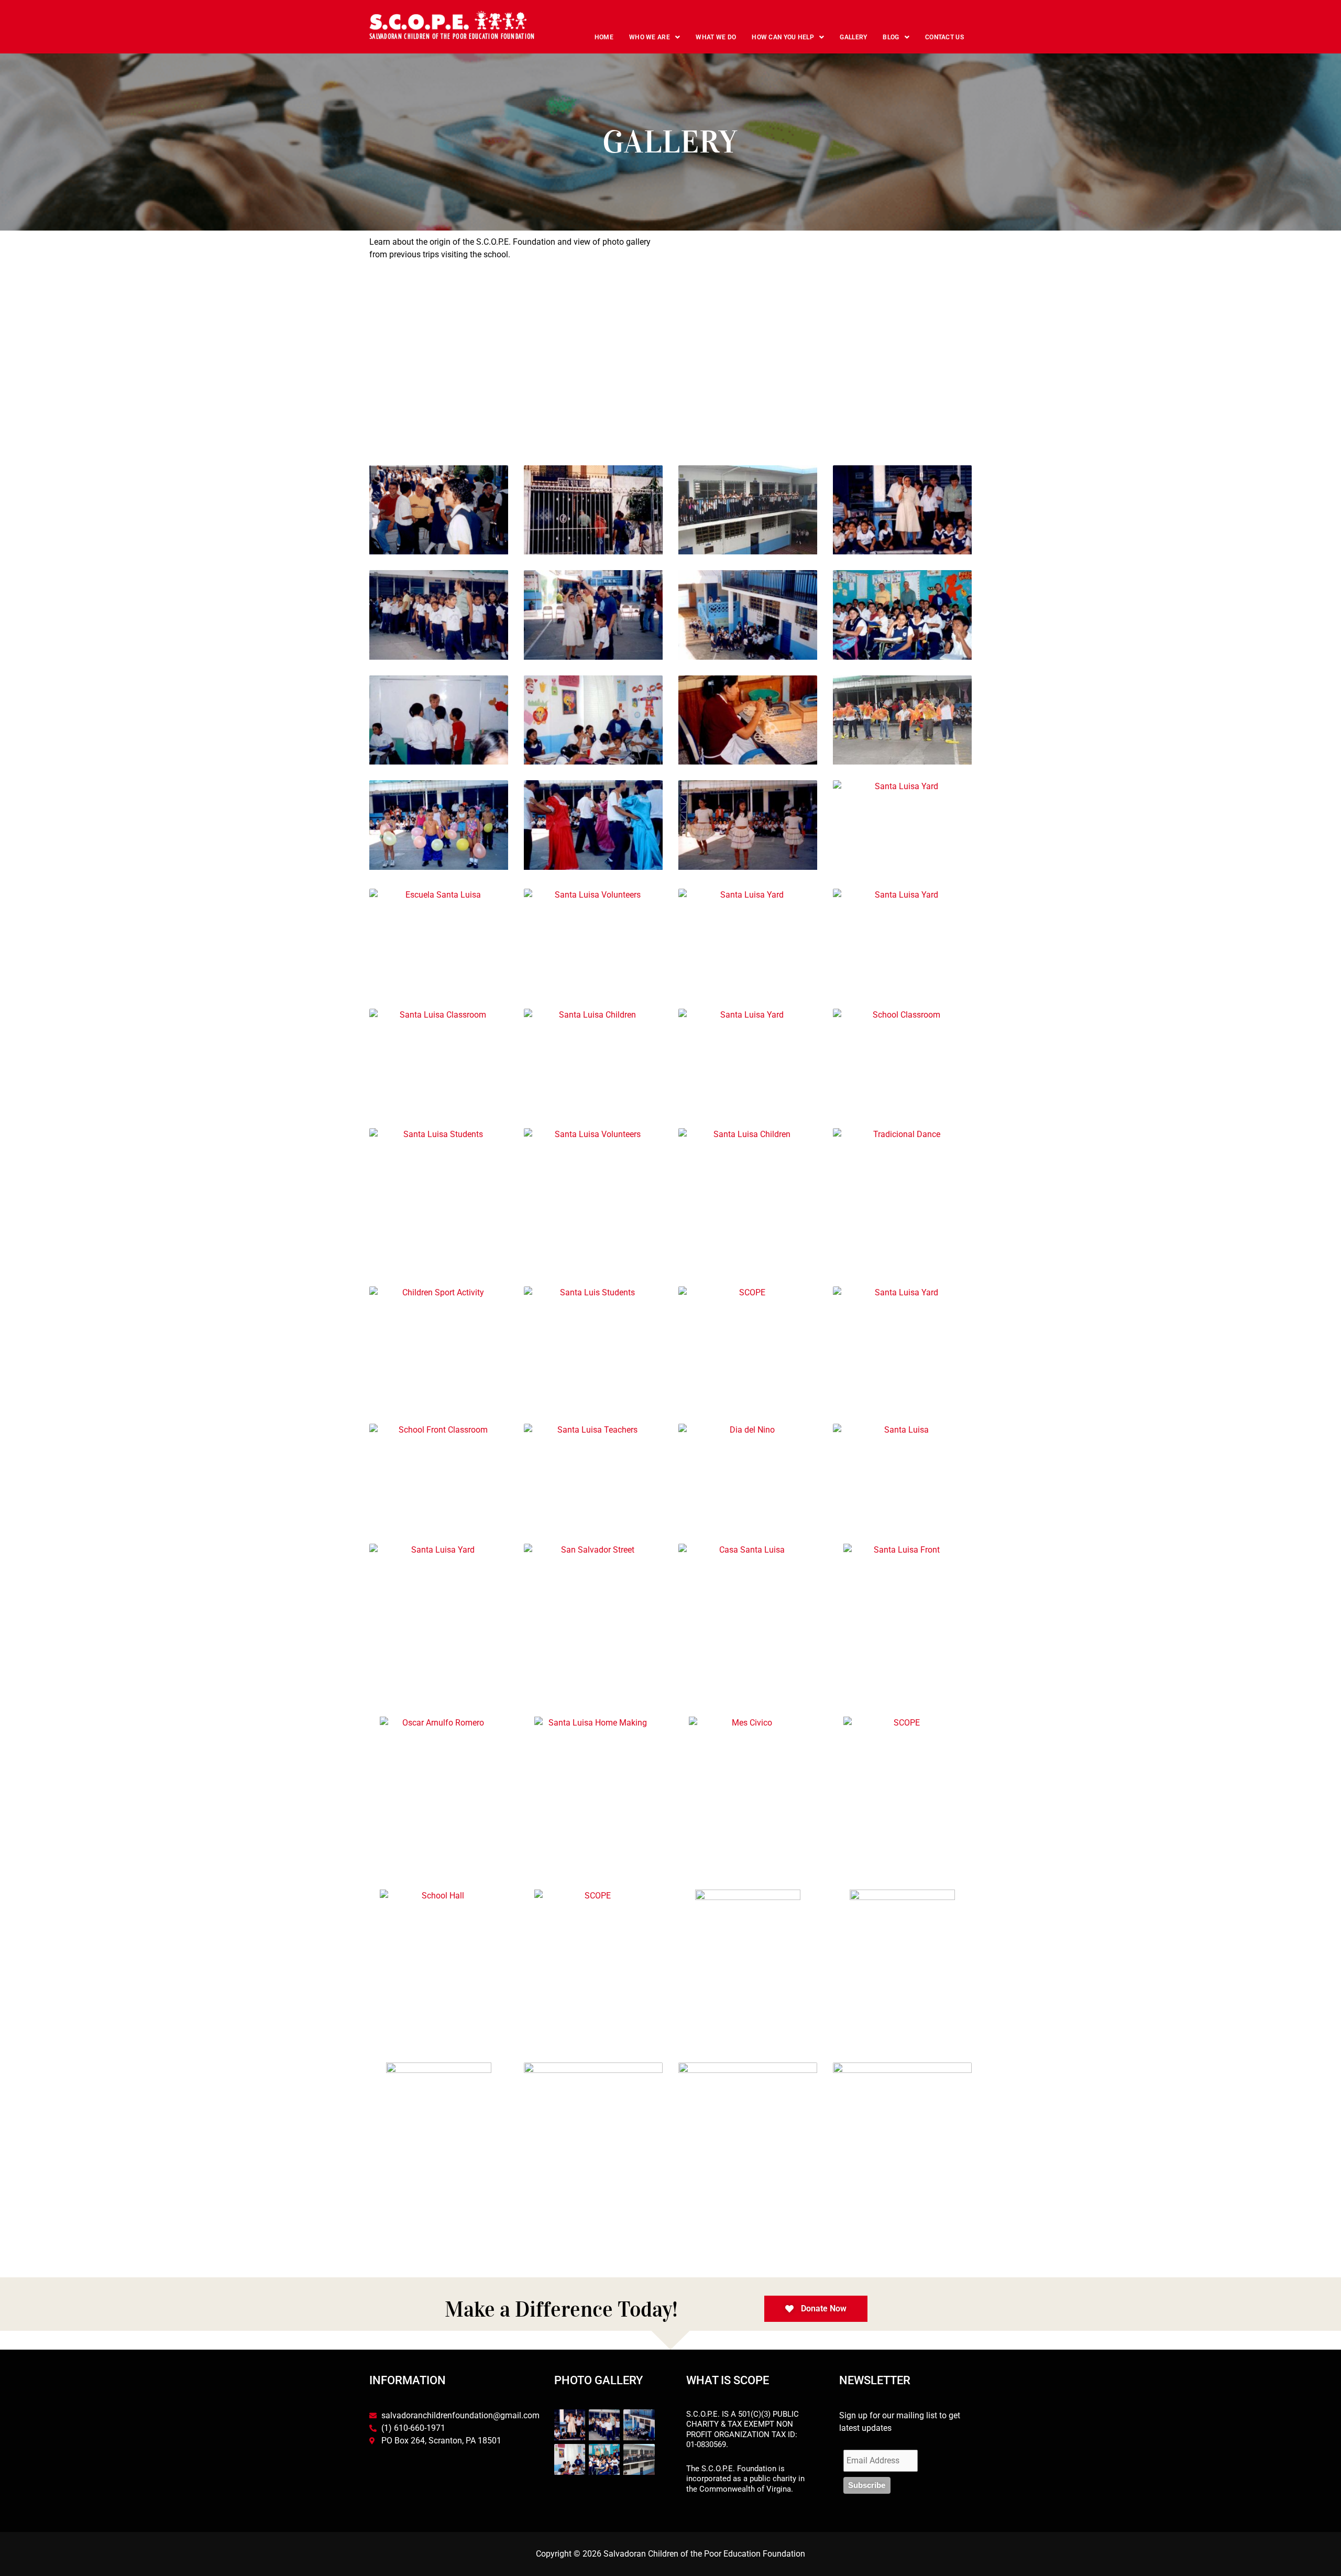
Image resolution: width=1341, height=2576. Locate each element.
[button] (655, 37)
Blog (891, 37)
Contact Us (944, 37)
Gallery (853, 37)
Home (604, 37)
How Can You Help (783, 37)
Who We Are (650, 37)
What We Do (716, 37)
